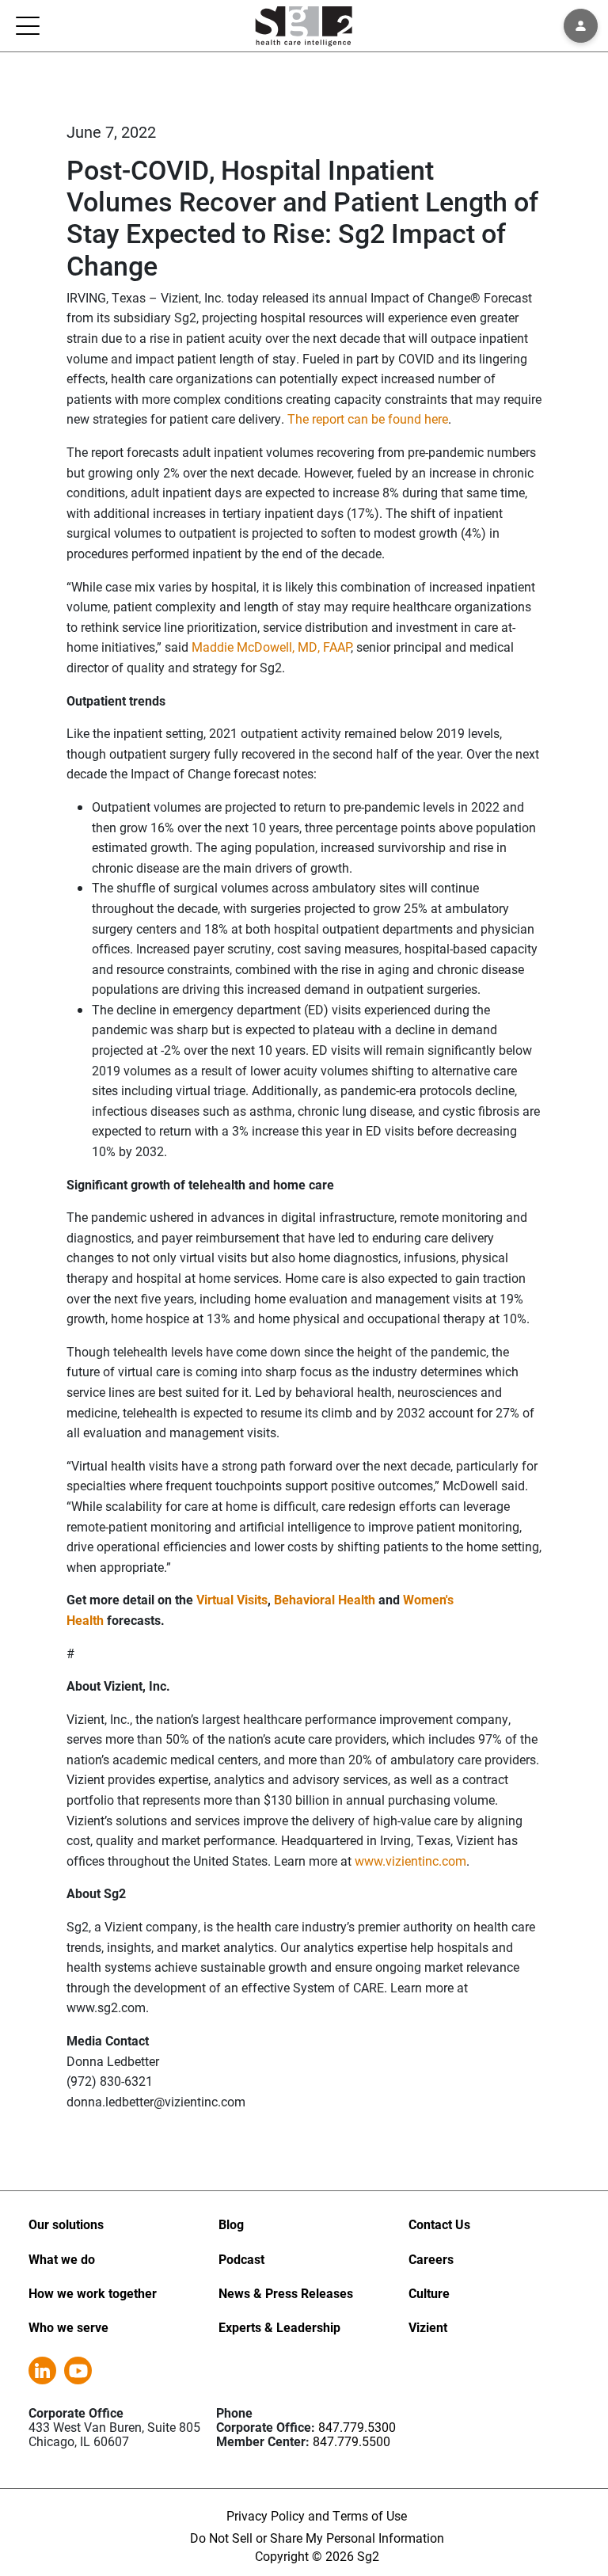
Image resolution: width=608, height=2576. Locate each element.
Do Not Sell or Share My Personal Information (317, 2538)
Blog (231, 2224)
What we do (62, 2259)
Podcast (241, 2259)
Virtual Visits (232, 1599)
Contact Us (439, 2224)
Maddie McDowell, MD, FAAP (271, 647)
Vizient (428, 2327)
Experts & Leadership (279, 2327)
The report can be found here (368, 419)
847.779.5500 (351, 2441)
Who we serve (68, 2327)
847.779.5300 (357, 2427)
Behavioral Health (325, 1599)
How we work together (93, 2293)
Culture (429, 2293)
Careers (431, 2259)
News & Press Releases (286, 2293)
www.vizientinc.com (410, 1861)
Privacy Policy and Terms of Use (317, 2515)
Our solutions (66, 2224)
